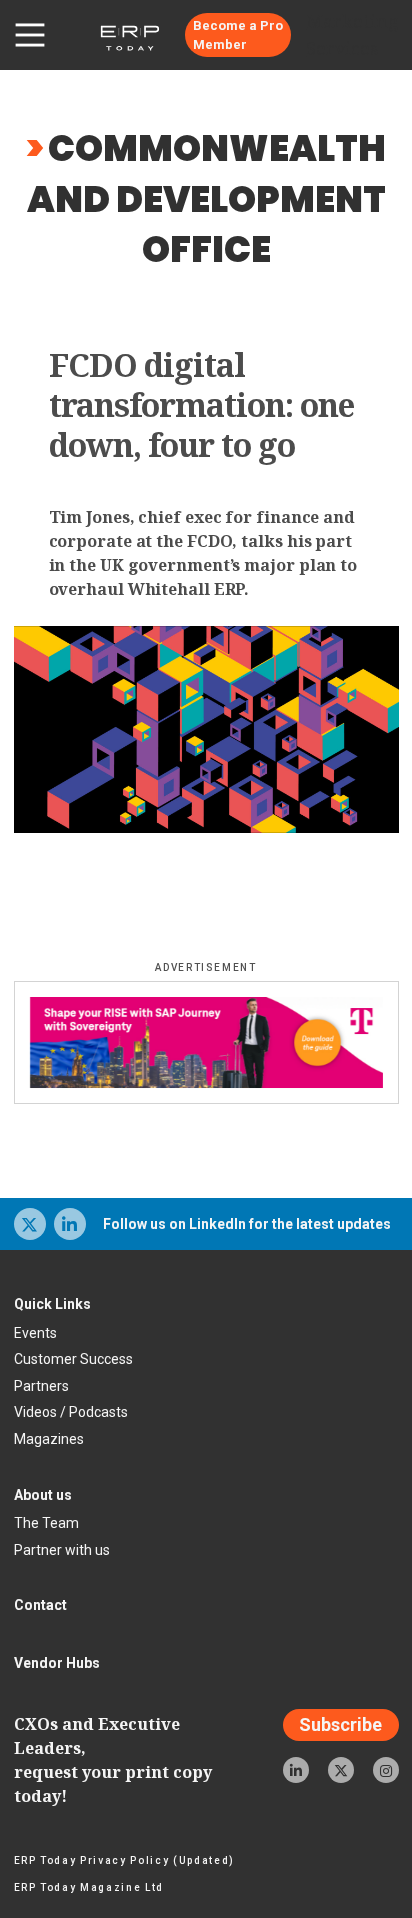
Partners (41, 1386)
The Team (46, 1523)
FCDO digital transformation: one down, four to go (202, 405)
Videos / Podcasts (71, 1412)
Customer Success (73, 1359)
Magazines (49, 1439)
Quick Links (52, 1304)
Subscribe (340, 1725)
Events (35, 1333)
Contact (40, 1605)
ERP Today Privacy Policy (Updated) (124, 1860)
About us (43, 1495)
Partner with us (62, 1550)
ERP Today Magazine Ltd (89, 1887)
